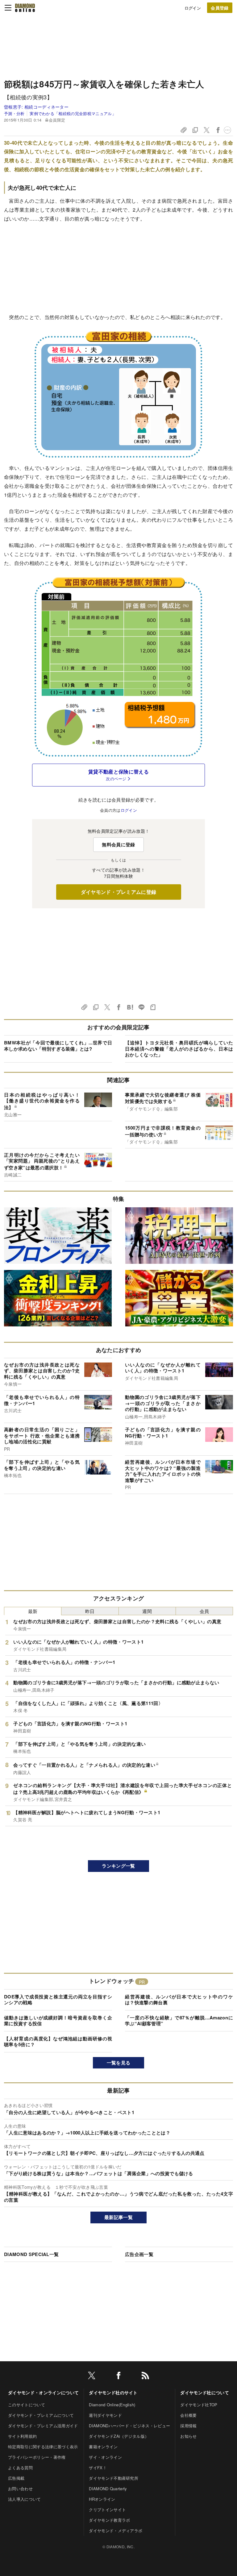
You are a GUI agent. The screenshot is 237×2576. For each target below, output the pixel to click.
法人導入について (25, 2499)
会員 (204, 1611)
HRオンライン (102, 2499)
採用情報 (188, 2426)
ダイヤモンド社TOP (199, 2405)
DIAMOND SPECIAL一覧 (31, 2254)
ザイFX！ (98, 2468)
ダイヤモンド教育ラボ (109, 2520)
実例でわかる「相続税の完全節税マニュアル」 (73, 113)
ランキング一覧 (118, 1866)
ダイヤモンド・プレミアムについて (41, 2415)
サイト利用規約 (22, 2436)
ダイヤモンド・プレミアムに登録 (119, 892)
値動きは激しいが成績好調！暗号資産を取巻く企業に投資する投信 (58, 2021)
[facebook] (118, 2377)
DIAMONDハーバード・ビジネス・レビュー (129, 2426)
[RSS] (145, 2377)
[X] (92, 2377)
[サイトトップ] (25, 8)
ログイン (193, 8)
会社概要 (188, 2415)
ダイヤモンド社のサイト (113, 2392)
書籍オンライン (103, 2447)
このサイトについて (27, 2405)
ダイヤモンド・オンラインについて (43, 2392)
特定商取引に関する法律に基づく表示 (43, 2447)
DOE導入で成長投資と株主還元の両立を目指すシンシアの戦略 (58, 2000)
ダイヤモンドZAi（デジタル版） (119, 2436)
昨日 (90, 1611)
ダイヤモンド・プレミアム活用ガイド (43, 2426)
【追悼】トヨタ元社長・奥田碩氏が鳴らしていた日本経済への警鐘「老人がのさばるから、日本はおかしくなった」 (179, 1049)
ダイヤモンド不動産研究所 (114, 2478)
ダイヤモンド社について (205, 2392)
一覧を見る (119, 2063)
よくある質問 (20, 2468)
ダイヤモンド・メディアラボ (116, 2530)
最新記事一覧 (118, 2217)
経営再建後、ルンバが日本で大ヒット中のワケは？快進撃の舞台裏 (179, 2000)
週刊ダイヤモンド (105, 2415)
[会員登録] (220, 8)
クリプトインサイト (107, 2510)
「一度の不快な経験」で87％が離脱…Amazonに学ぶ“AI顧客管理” (179, 2021)
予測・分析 (14, 113)
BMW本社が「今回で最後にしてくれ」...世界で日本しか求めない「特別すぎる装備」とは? (58, 1046)
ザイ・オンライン (105, 2457)
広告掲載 (16, 2478)
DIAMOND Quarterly (108, 2489)
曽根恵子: (36, 107)
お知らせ (188, 2436)
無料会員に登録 (118, 844)
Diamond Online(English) (112, 2405)
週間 (147, 1611)
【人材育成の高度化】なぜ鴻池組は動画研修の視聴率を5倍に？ (58, 2042)
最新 (33, 1611)
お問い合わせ (20, 2489)
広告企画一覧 (139, 2254)
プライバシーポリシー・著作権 (37, 2457)
